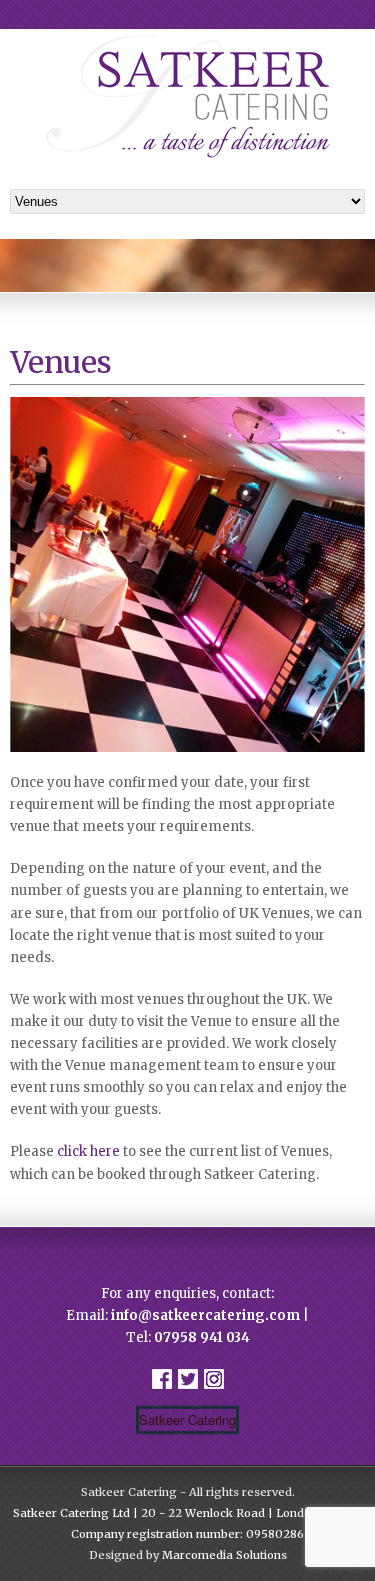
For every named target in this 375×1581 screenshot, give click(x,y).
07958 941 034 (202, 1337)
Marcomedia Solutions (224, 1555)
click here (88, 1151)
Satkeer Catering (187, 1419)
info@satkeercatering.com (205, 1315)
